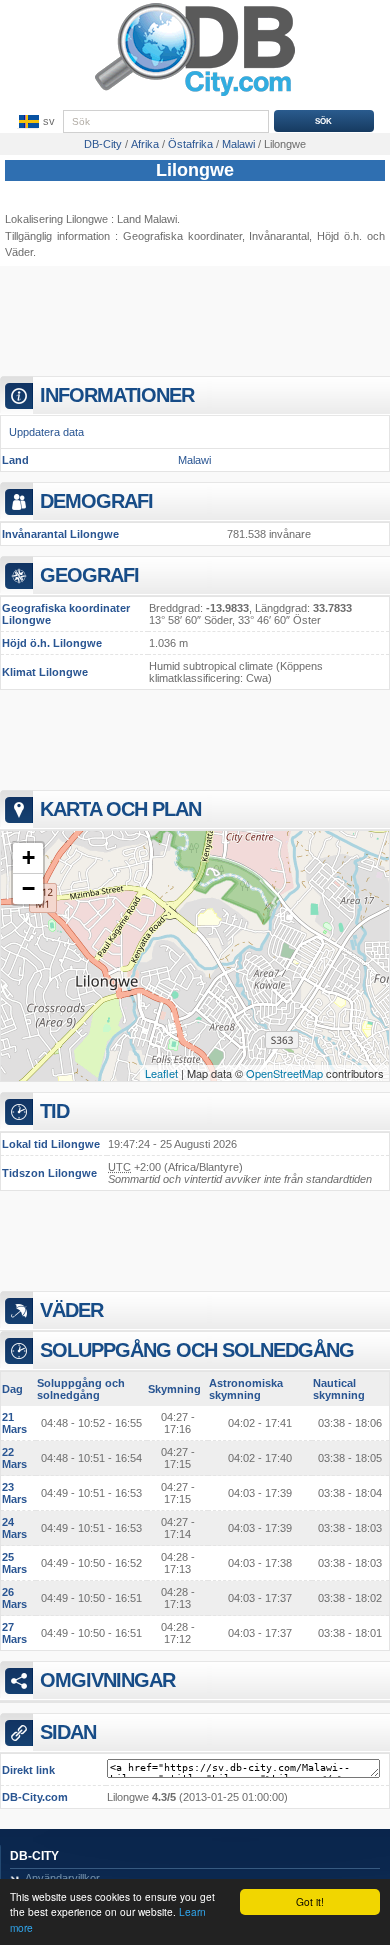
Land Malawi (147, 219)
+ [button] (28, 857)
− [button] (28, 888)
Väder (19, 252)
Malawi (194, 460)
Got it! (310, 1901)
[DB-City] (195, 96)
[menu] (35, 122)
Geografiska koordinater (182, 236)
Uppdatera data (46, 432)
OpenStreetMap (284, 1073)
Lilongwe (195, 170)
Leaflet (161, 1073)
